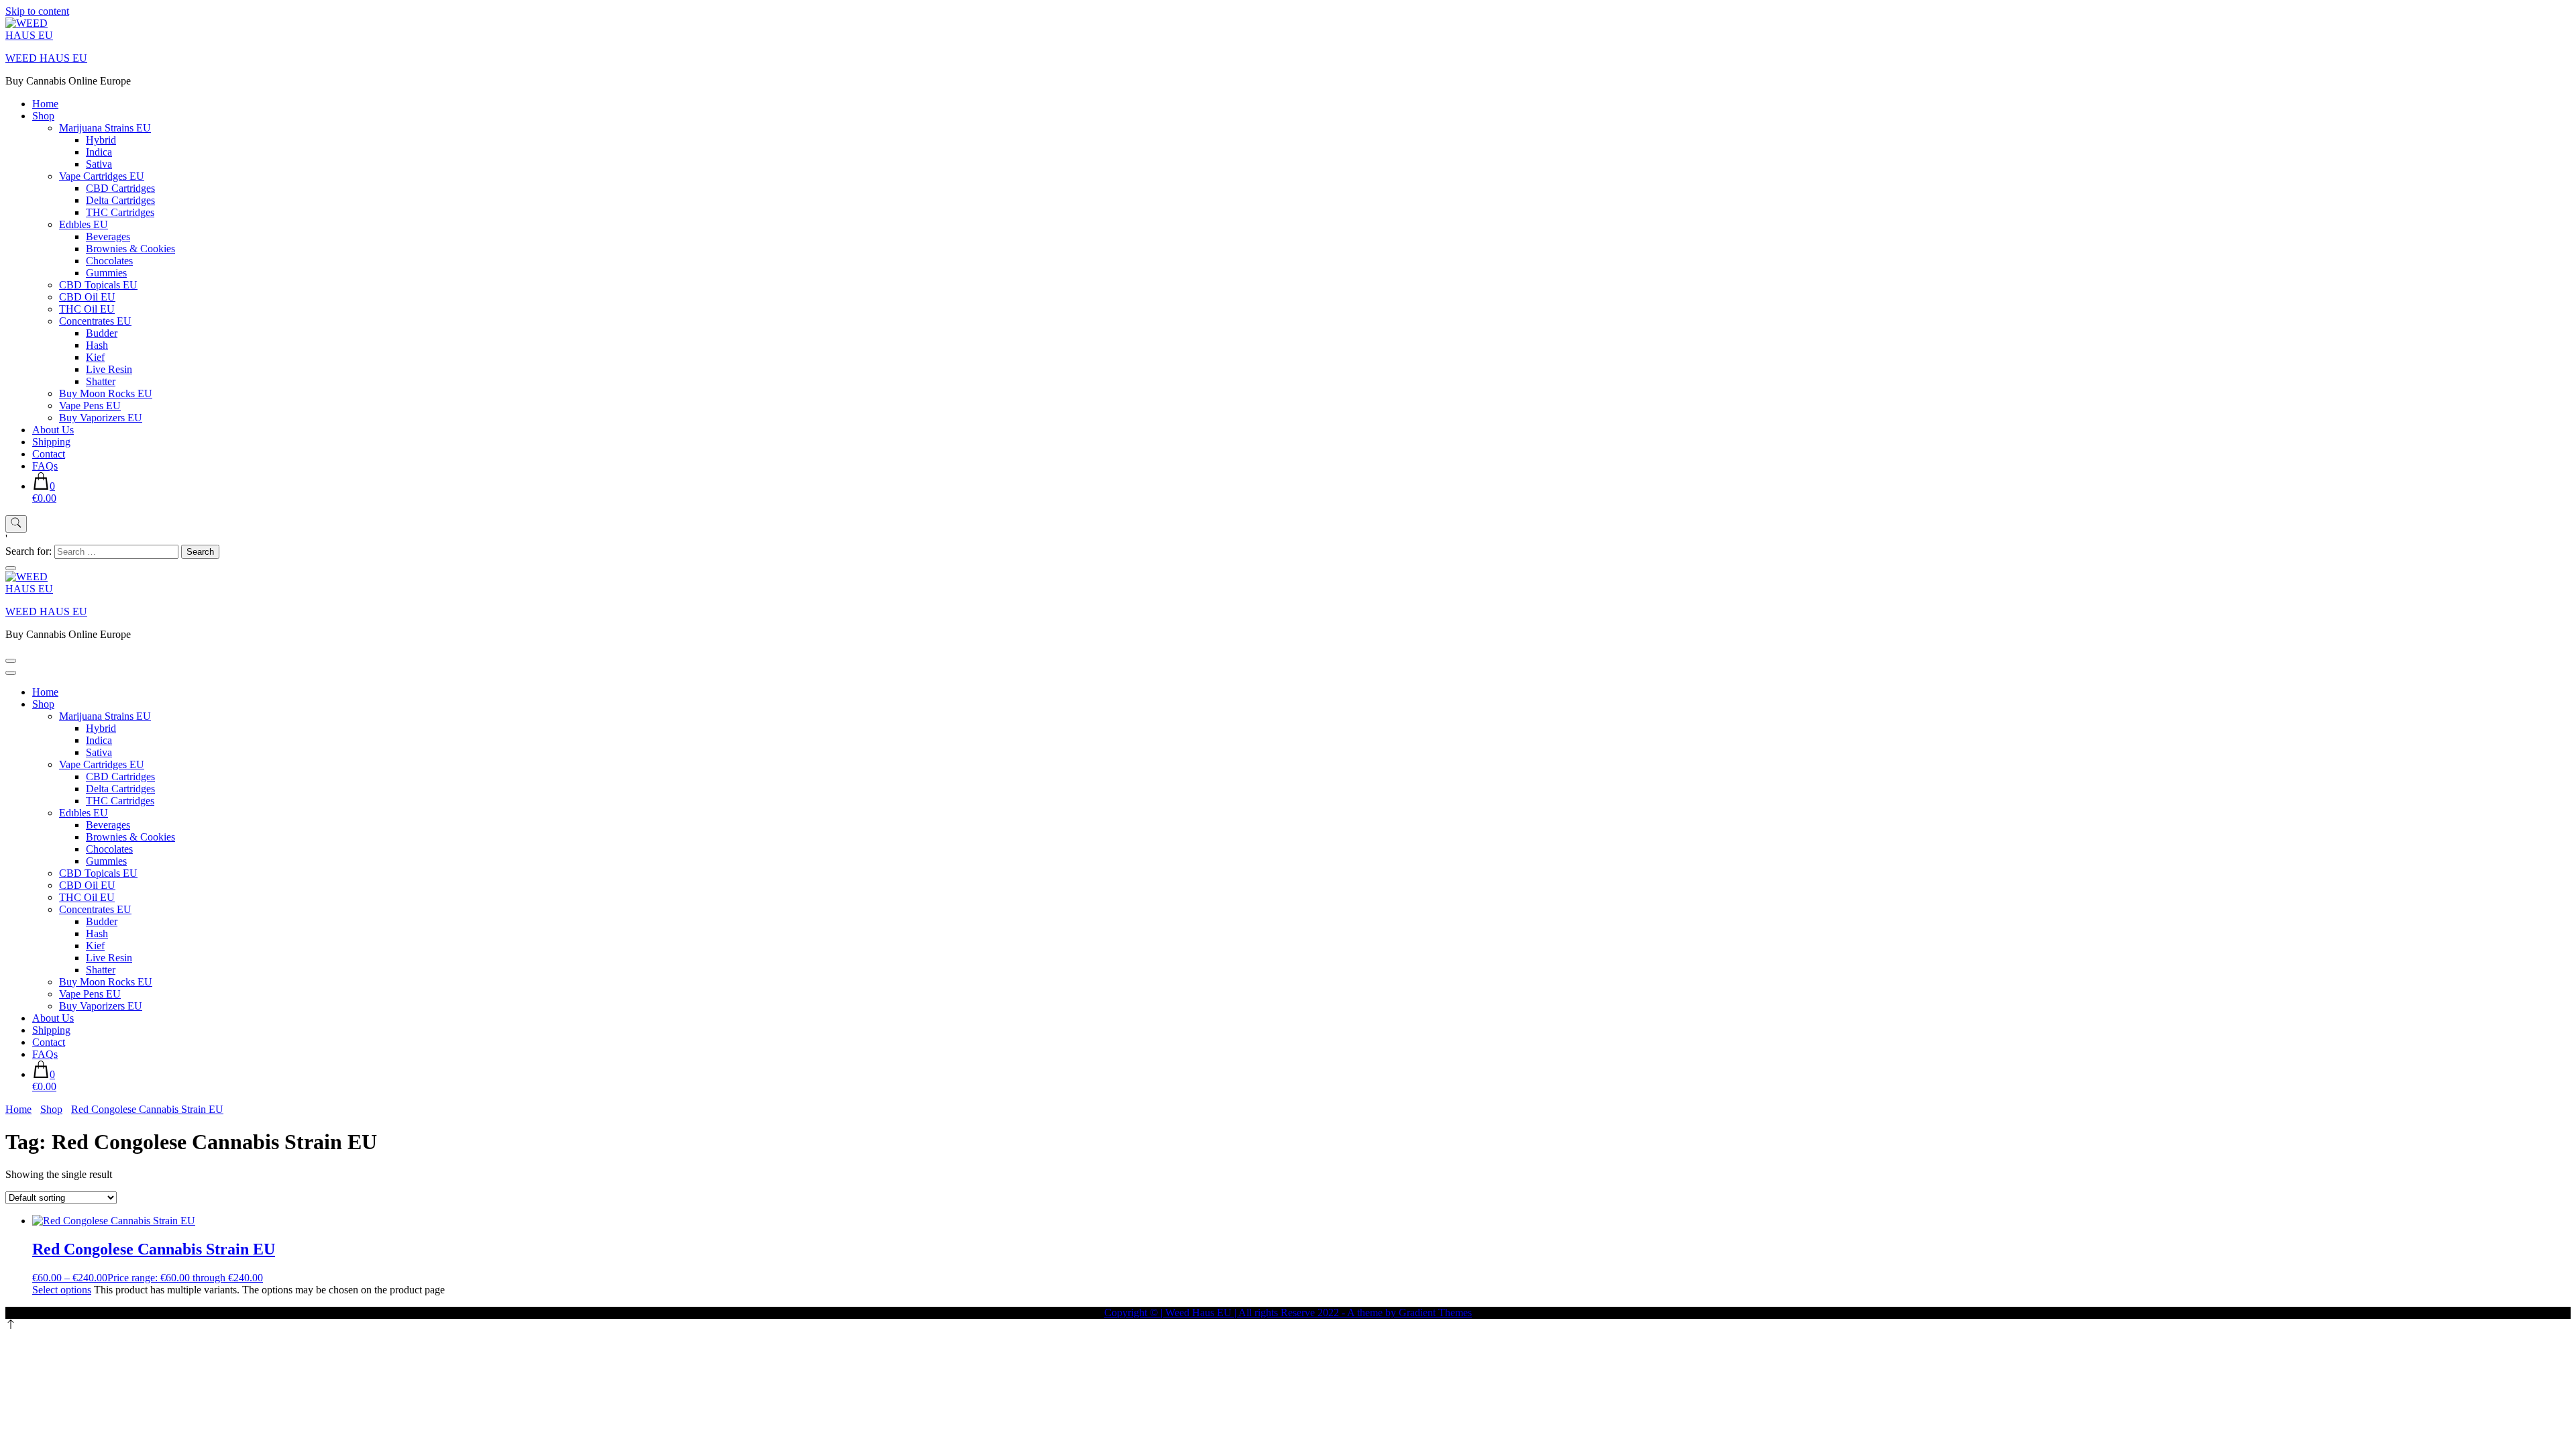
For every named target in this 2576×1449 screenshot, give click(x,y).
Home (45, 104)
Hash (97, 345)
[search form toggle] (16, 524)
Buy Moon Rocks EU (106, 393)
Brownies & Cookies (130, 249)
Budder (102, 333)
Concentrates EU (95, 321)
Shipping (51, 442)
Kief (95, 357)
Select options (62, 1290)
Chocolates (109, 261)
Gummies (106, 273)
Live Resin (109, 369)
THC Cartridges (120, 212)
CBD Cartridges (120, 188)
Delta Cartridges (120, 200)
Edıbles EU (84, 224)
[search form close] (11, 568)
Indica (99, 152)
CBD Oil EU (87, 297)
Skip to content (37, 11)
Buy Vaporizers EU (101, 418)
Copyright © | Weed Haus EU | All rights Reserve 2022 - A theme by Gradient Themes (1288, 1312)
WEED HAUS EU (46, 58)
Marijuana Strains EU (105, 128)
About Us (53, 430)
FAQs (45, 466)
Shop (43, 116)
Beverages (108, 236)
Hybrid (101, 140)
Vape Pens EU (90, 406)
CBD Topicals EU (98, 285)
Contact (49, 454)
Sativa (99, 164)
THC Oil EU (87, 309)
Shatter (101, 381)
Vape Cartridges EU (102, 176)
